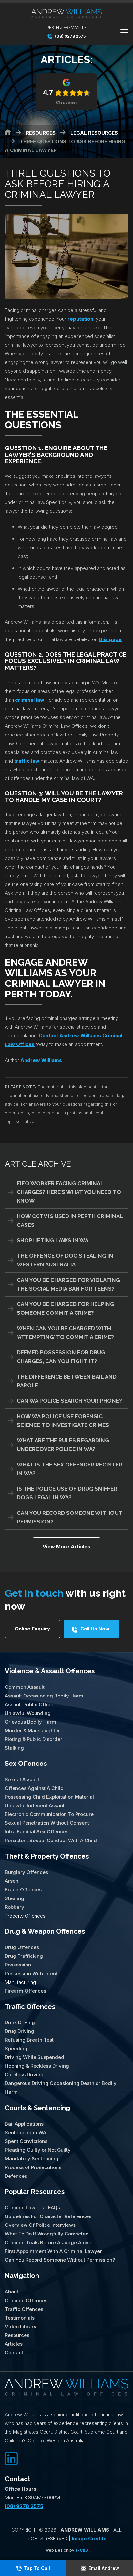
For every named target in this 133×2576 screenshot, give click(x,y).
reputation (80, 319)
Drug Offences (22, 1947)
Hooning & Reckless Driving (37, 2066)
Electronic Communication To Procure (49, 1814)
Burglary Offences (26, 1872)
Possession (18, 1965)
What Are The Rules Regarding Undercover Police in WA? (63, 1445)
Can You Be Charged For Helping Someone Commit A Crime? (66, 1308)
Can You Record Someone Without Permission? (70, 1517)
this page (110, 639)
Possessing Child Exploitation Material (49, 1797)
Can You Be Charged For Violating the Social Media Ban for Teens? (68, 1284)
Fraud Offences (23, 1890)
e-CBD (82, 2550)
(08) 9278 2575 (70, 36)
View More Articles (66, 1547)
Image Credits (89, 2538)
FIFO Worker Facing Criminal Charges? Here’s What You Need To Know (69, 1192)
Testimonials (20, 2318)
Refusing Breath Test (29, 2040)
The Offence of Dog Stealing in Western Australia (65, 1260)
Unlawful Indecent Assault (35, 1806)
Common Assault (25, 1687)
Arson (12, 1881)
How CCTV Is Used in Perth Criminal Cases (70, 1221)
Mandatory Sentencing (32, 2159)
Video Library (21, 2326)
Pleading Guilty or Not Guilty (38, 2150)
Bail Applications (24, 2124)
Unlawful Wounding (28, 1713)
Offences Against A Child (34, 1788)
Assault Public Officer (30, 1704)
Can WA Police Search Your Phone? (69, 1401)
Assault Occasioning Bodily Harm (44, 1696)
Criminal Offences (26, 2300)
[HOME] (8, 132)
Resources (17, 2335)
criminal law (30, 700)
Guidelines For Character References (48, 2216)
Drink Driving (20, 2022)
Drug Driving (20, 2031)
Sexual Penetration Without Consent (47, 1823)
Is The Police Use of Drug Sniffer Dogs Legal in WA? (67, 1493)
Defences (16, 2176)
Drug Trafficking (24, 1956)
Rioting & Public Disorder (34, 1739)
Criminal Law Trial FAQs (32, 2208)
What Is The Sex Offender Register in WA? (70, 1469)
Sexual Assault (22, 1779)
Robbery (15, 1907)
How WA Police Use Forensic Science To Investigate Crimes (63, 1421)
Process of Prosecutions (33, 2167)
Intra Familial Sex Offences (37, 1832)
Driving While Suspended (35, 2057)
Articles (14, 2344)
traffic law (27, 761)
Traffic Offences (30, 2007)
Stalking (14, 1748)
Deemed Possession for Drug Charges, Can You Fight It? (61, 1357)
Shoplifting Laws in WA (53, 1240)
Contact (14, 2353)
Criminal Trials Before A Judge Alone (48, 2242)
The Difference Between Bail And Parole (67, 1381)
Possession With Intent (31, 1973)
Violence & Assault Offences (50, 1671)
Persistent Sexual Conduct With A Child (51, 1840)
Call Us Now (95, 1629)
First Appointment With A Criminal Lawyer (53, 2251)
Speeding (16, 2048)
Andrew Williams (41, 1060)
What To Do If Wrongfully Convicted (47, 2234)
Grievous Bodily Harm (31, 1722)
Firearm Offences (26, 1991)
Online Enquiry (32, 1629)
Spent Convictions (26, 2141)
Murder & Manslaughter (32, 1730)
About (12, 2292)
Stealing (15, 1898)
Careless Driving (24, 2075)
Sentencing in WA (26, 2133)
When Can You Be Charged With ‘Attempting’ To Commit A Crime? (65, 1333)
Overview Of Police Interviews (40, 2225)
